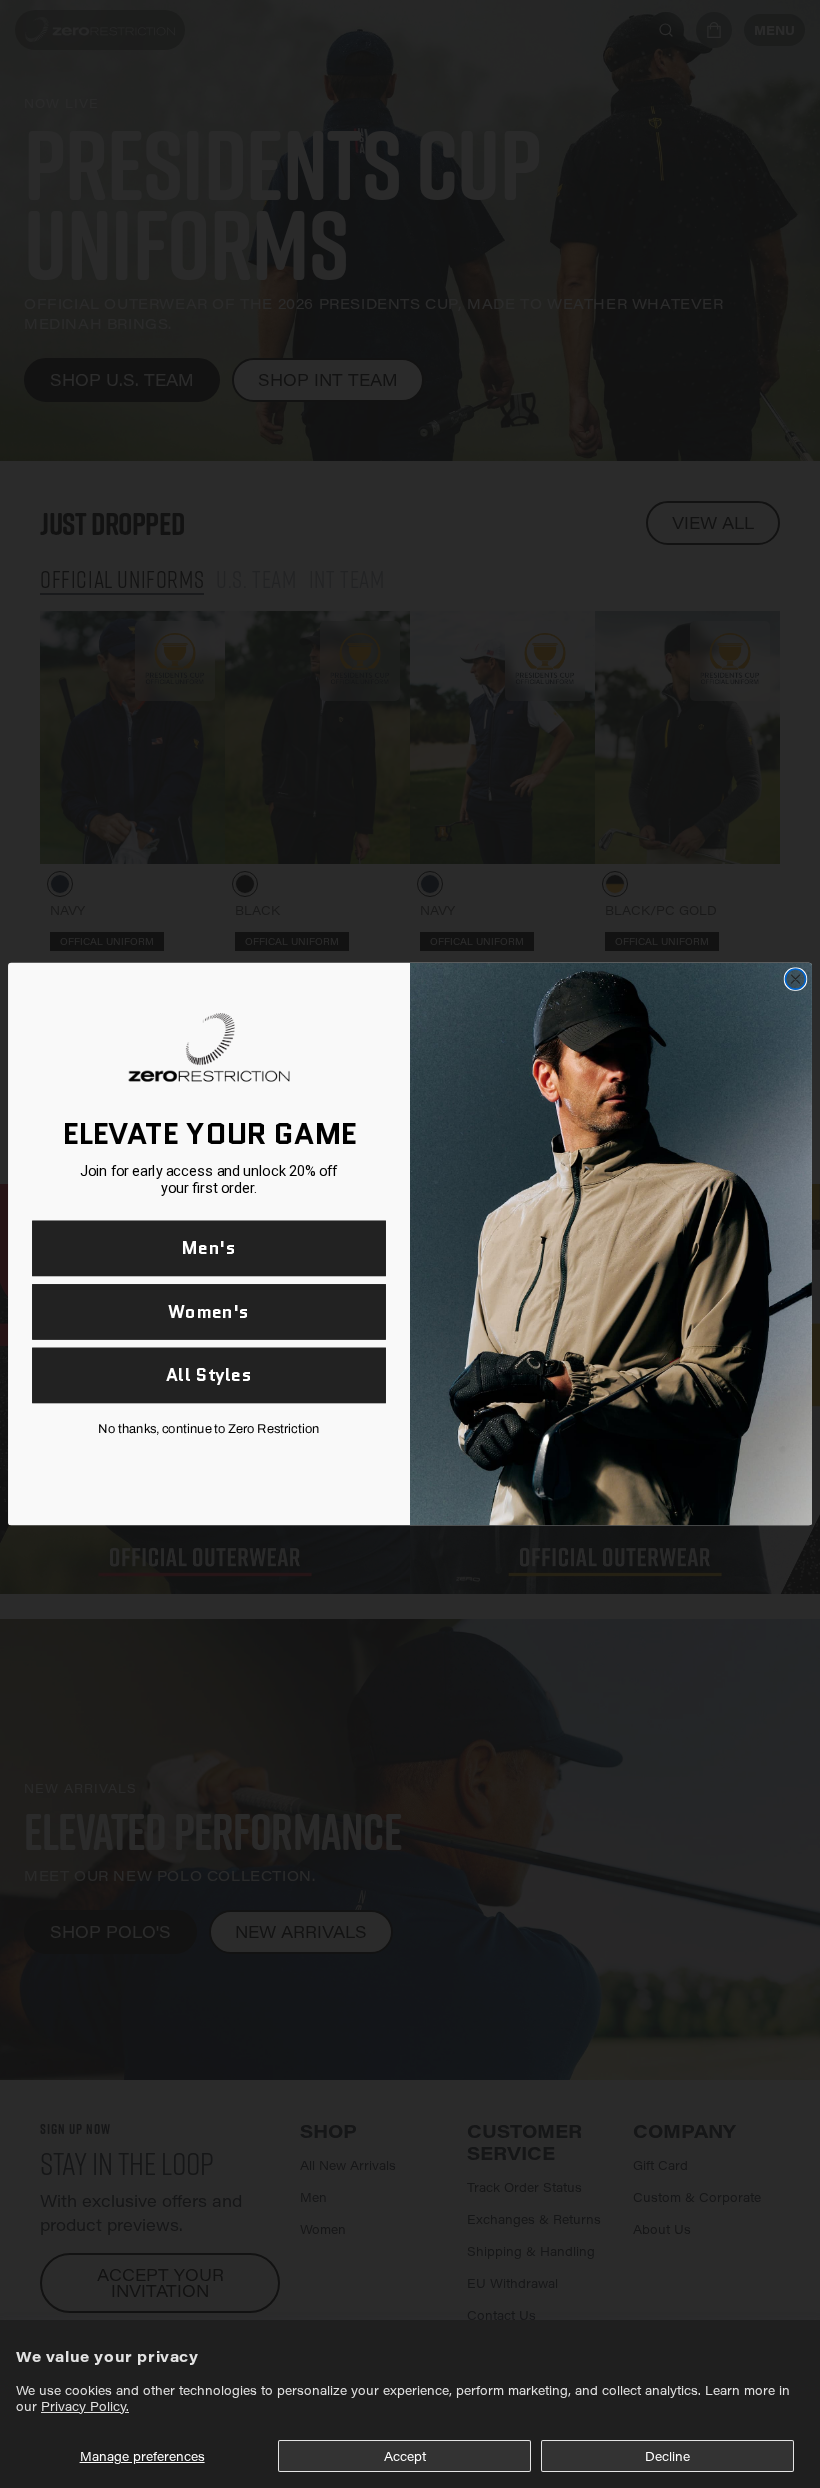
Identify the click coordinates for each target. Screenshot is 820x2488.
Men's (209, 1248)
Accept (405, 2456)
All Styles (209, 1375)
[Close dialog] (795, 979)
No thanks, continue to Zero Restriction (208, 1429)
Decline (667, 2456)
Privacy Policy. (85, 2406)
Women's (208, 1311)
